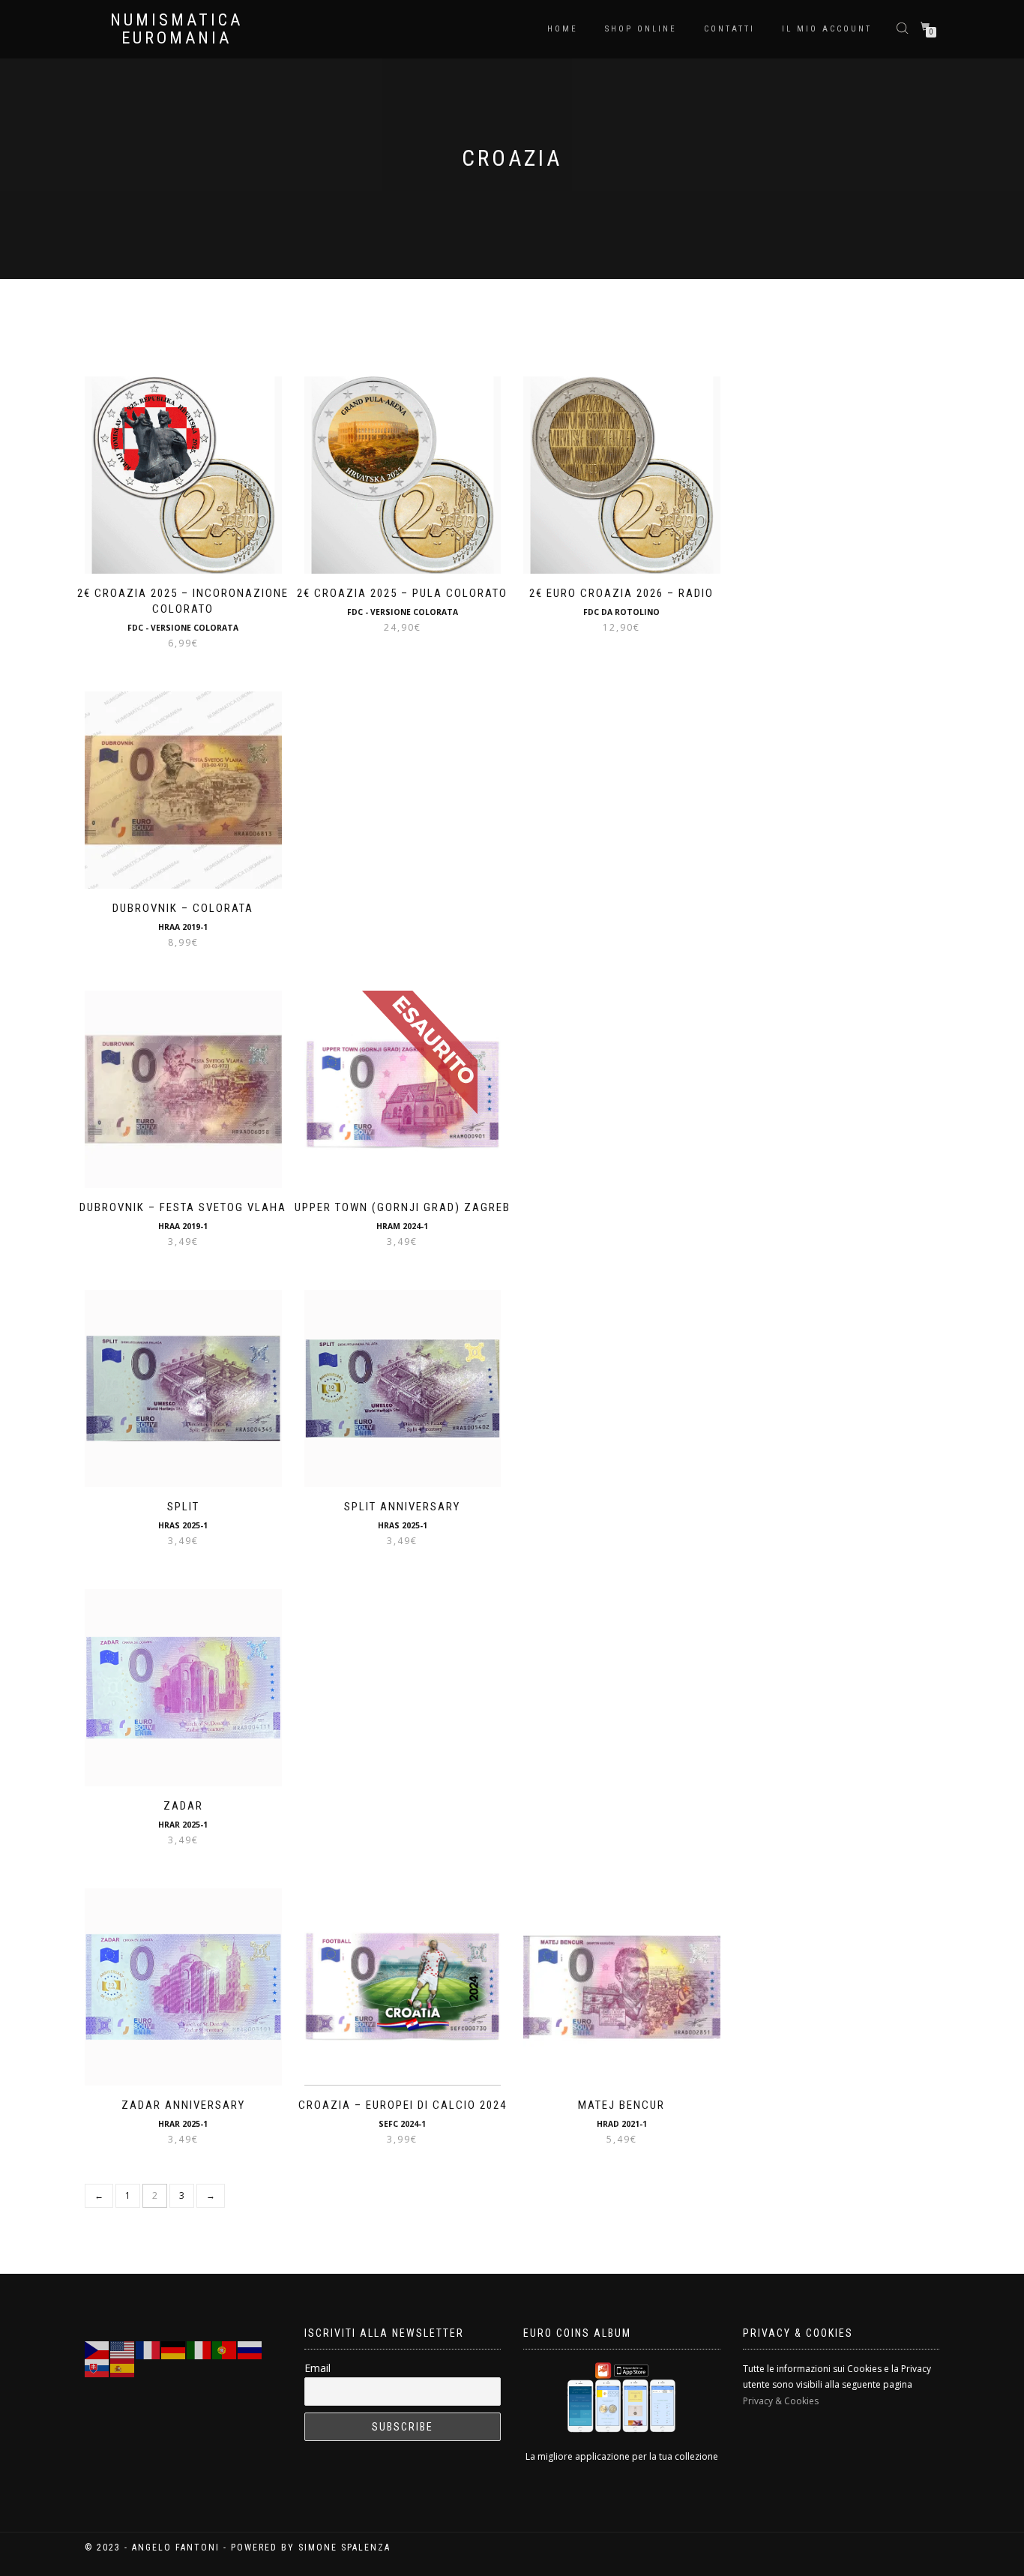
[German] (174, 2349)
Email (317, 2368)
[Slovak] (97, 2367)
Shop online (641, 29)
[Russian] (250, 2349)
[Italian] (199, 2349)
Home (563, 29)
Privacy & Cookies (781, 2401)
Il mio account (827, 29)
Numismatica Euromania (177, 29)
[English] (123, 2349)
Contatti (729, 29)
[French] (148, 2349)
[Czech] (97, 2349)
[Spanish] (123, 2367)
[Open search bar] (904, 27)
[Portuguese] (225, 2349)
